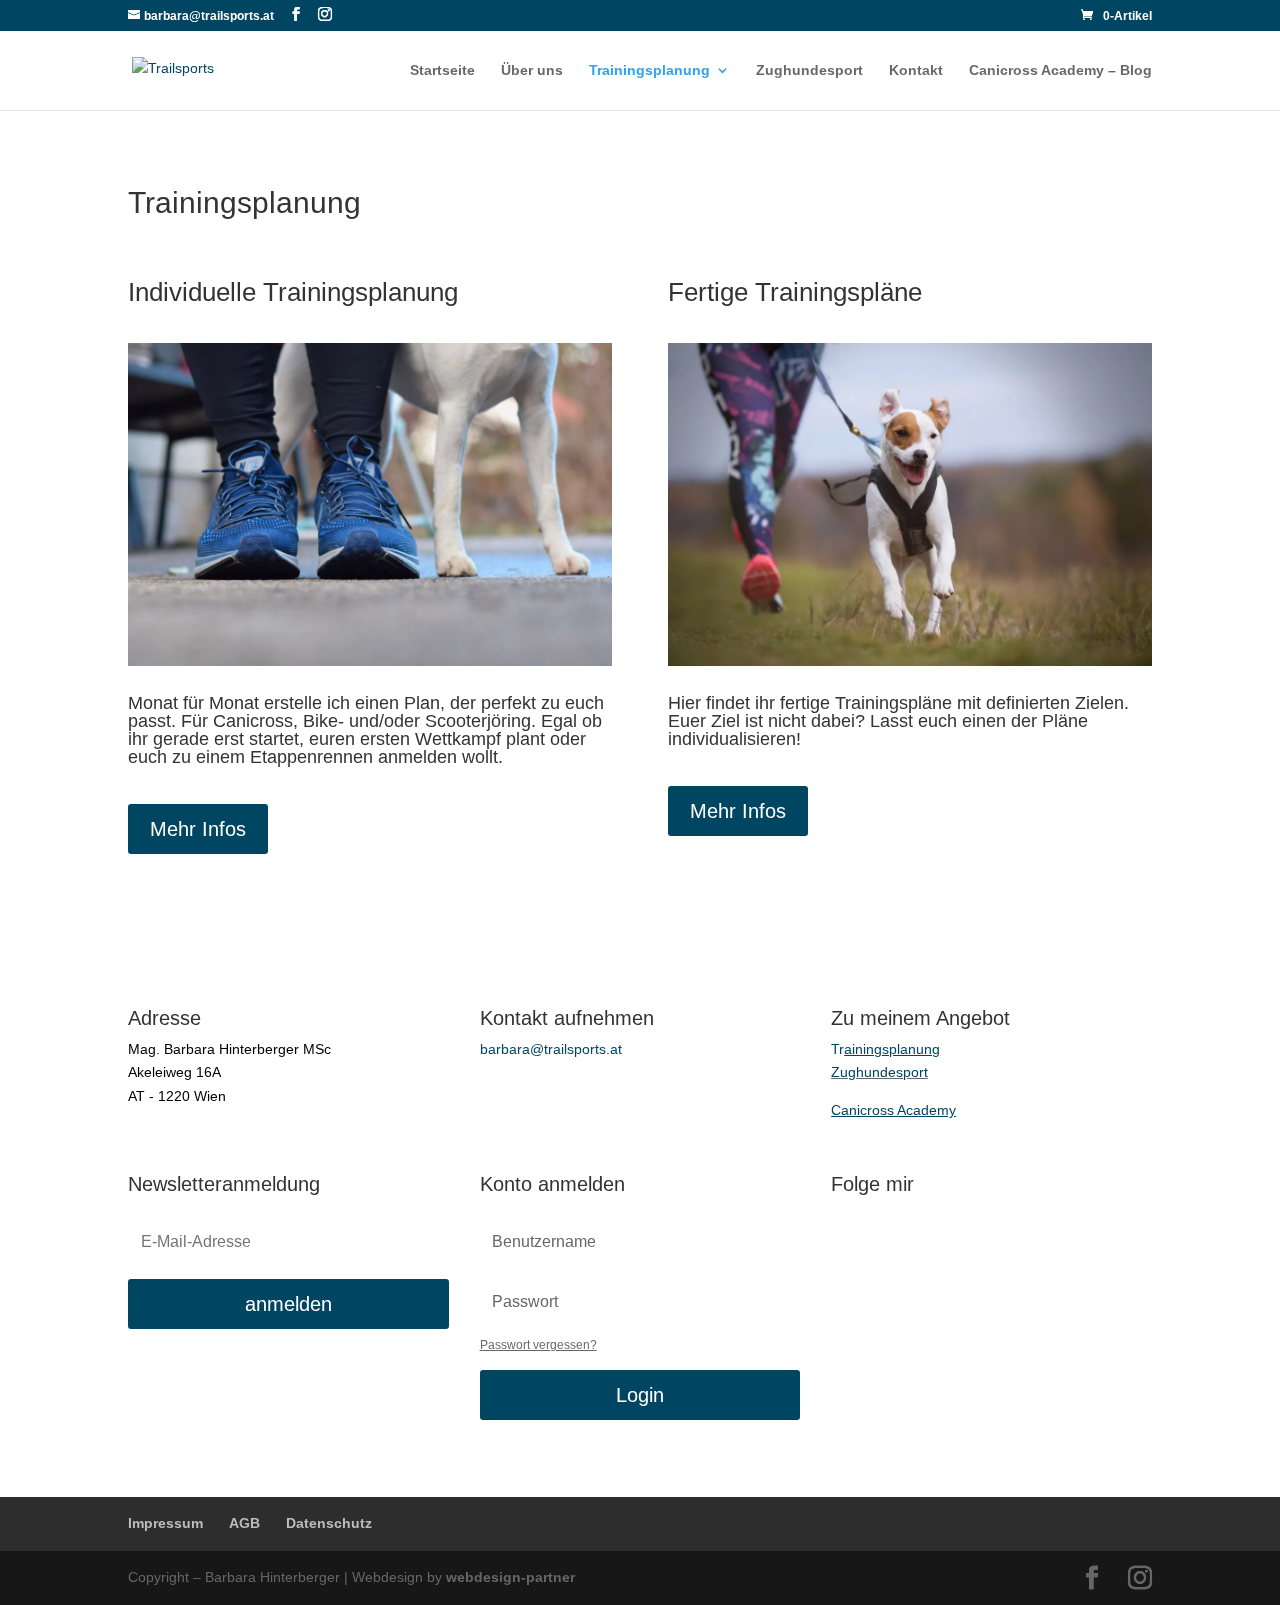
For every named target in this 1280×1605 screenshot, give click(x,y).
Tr (885, 1049)
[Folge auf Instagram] (887, 1235)
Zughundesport (809, 70)
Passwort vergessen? (538, 1345)
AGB (244, 1523)
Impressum (165, 1523)
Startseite (442, 70)
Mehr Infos (198, 829)
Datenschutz (329, 1523)
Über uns (532, 70)
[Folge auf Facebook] (847, 1235)
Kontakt (916, 70)
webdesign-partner (510, 1577)
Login (640, 1395)
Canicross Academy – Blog (1060, 70)
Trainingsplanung (649, 70)
